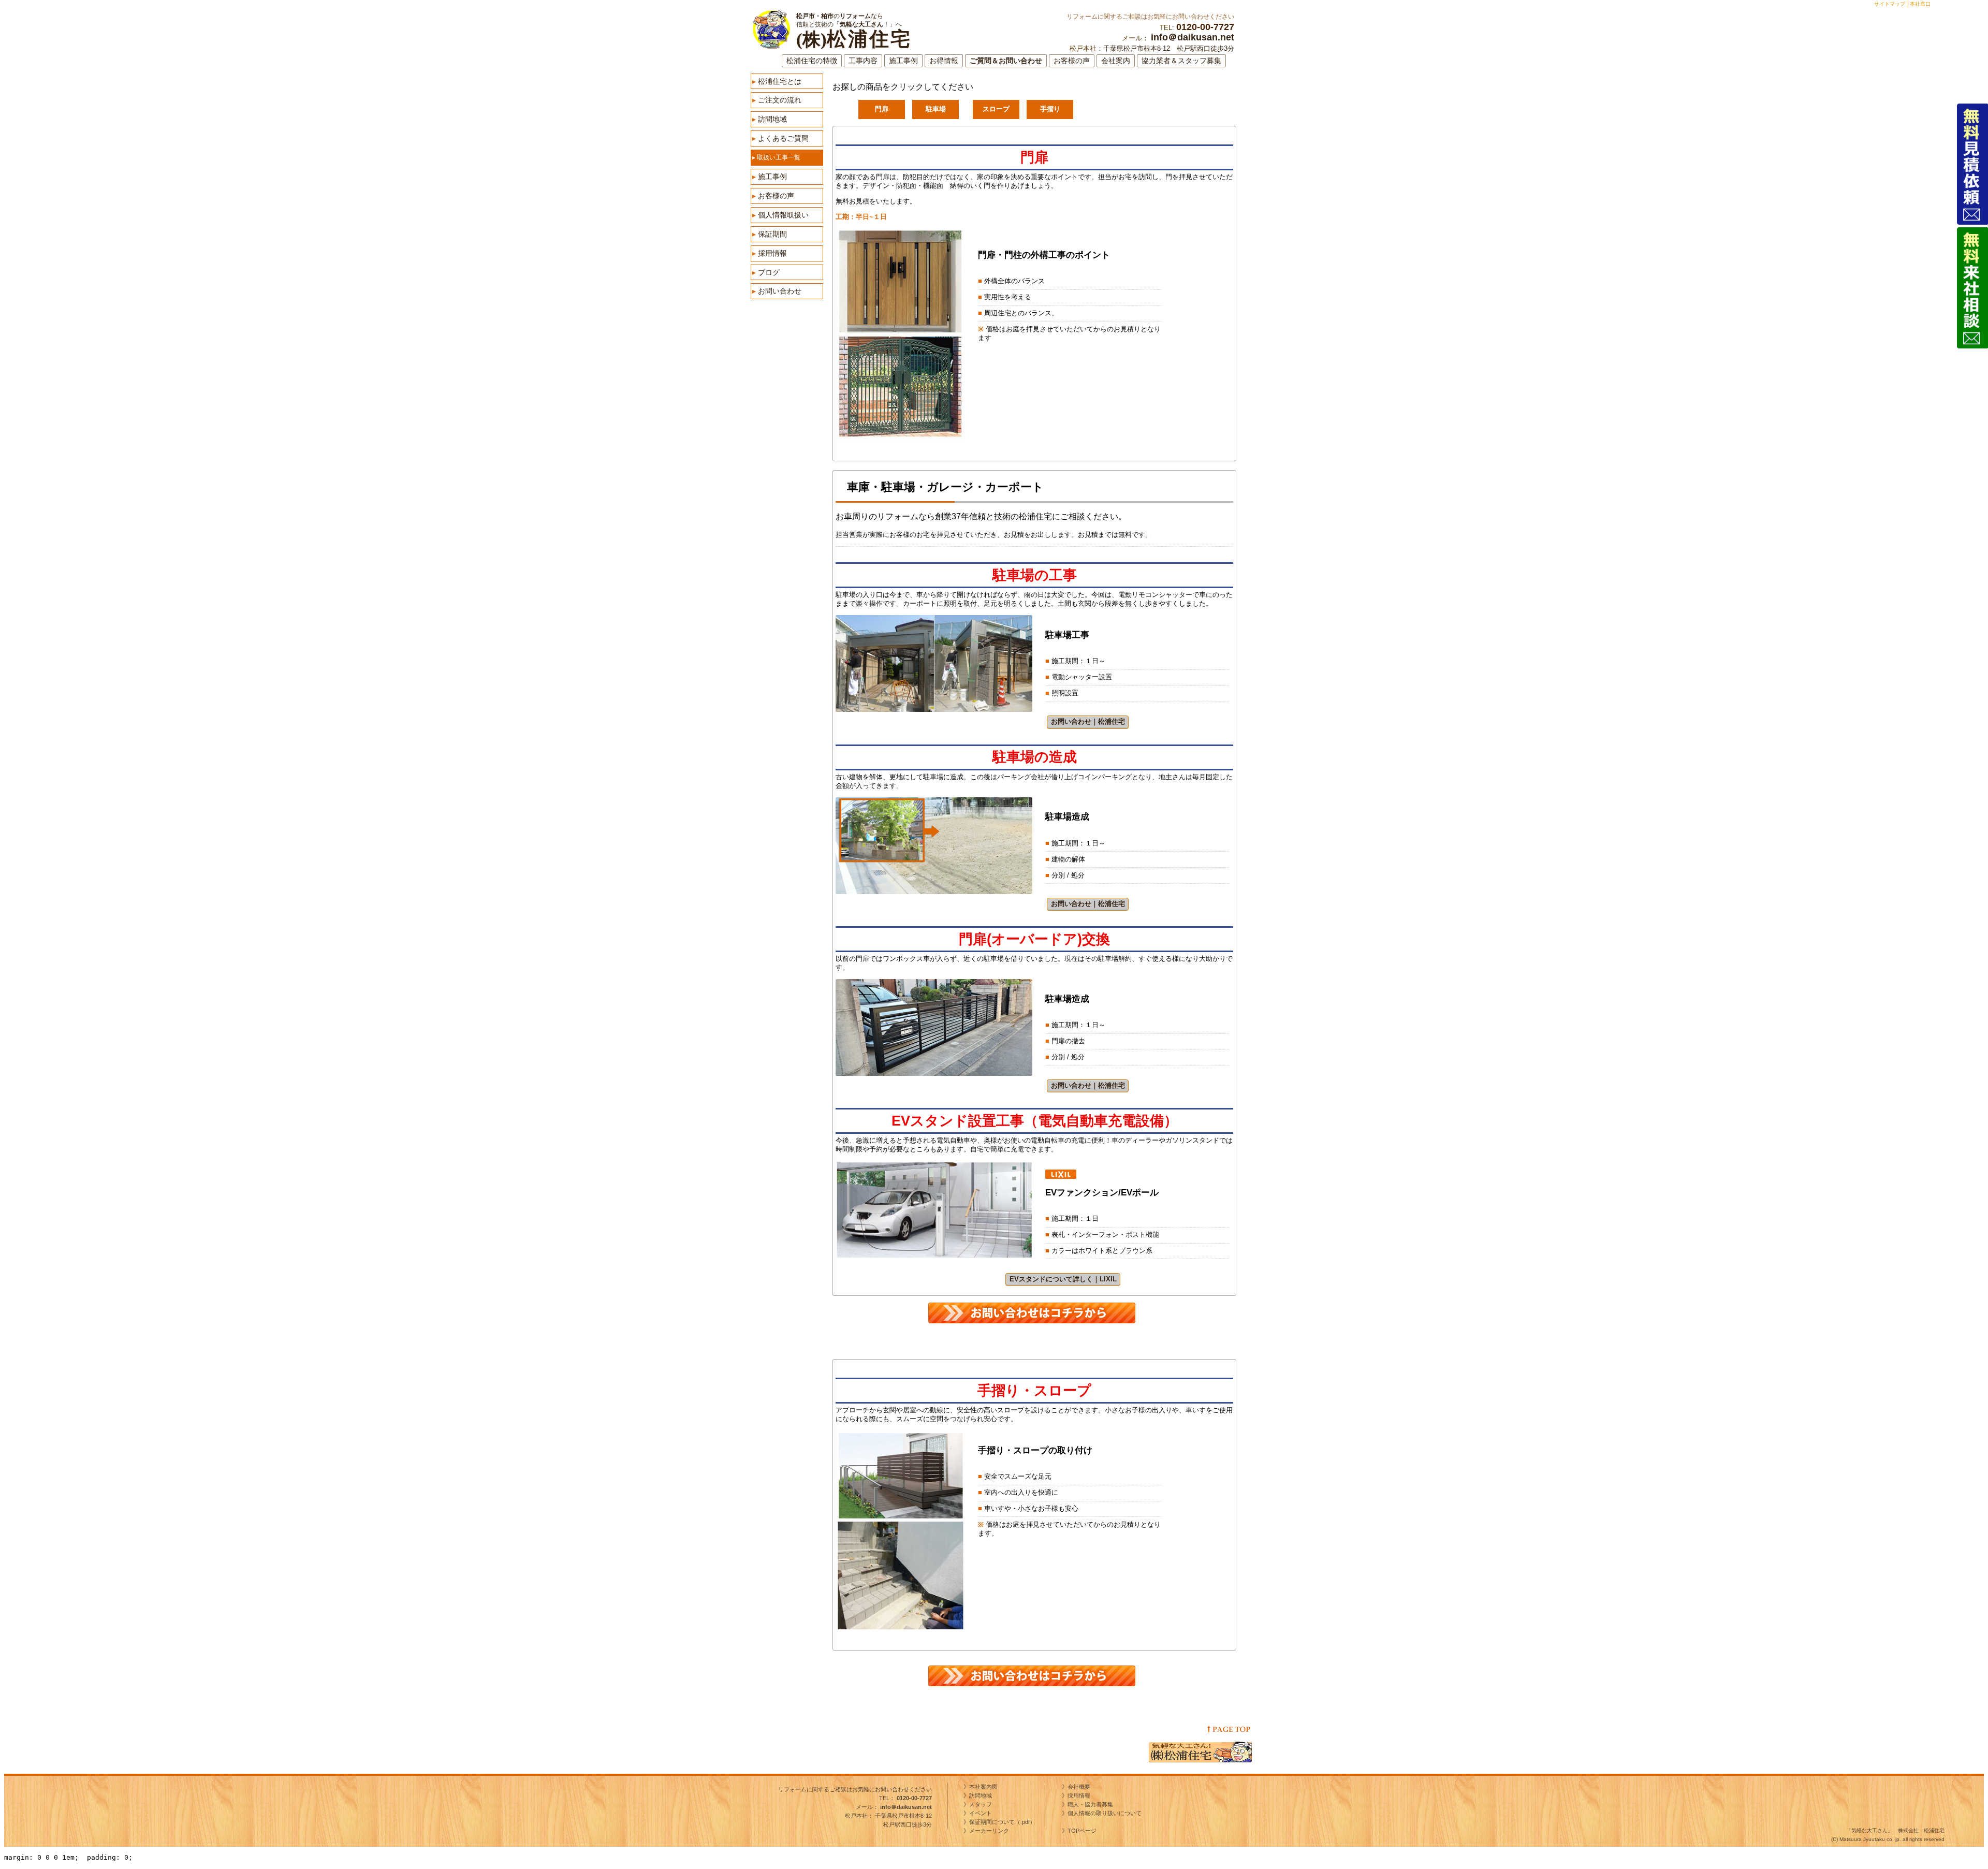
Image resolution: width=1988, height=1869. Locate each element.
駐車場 (936, 109)
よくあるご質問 (780, 138)
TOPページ (1085, 1831)
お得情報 (944, 61)
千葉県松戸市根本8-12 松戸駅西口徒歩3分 (1169, 48)
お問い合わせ (777, 291)
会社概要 (1079, 1787)
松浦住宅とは (777, 81)
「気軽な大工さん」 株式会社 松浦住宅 (1895, 1830)
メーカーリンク (989, 1831)
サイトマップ (1890, 4)
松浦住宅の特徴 (812, 61)
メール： (894, 1807)
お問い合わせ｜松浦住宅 (1088, 721)
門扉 (882, 109)
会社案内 (1116, 61)
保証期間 (770, 234)
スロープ (996, 109)
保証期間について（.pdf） (1002, 1822)
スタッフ (981, 1804)
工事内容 (863, 61)
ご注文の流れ (777, 100)
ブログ (766, 272)
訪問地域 (770, 119)
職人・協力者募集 (1090, 1804)
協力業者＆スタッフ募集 (1181, 61)
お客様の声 (1072, 61)
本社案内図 (983, 1787)
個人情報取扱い (780, 215)
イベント (981, 1813)
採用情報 (770, 253)
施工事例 (903, 61)
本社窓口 (1920, 4)
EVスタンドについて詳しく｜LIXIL (1063, 1279)
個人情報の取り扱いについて (1105, 1813)
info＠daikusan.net (1193, 37)
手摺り (1050, 109)
